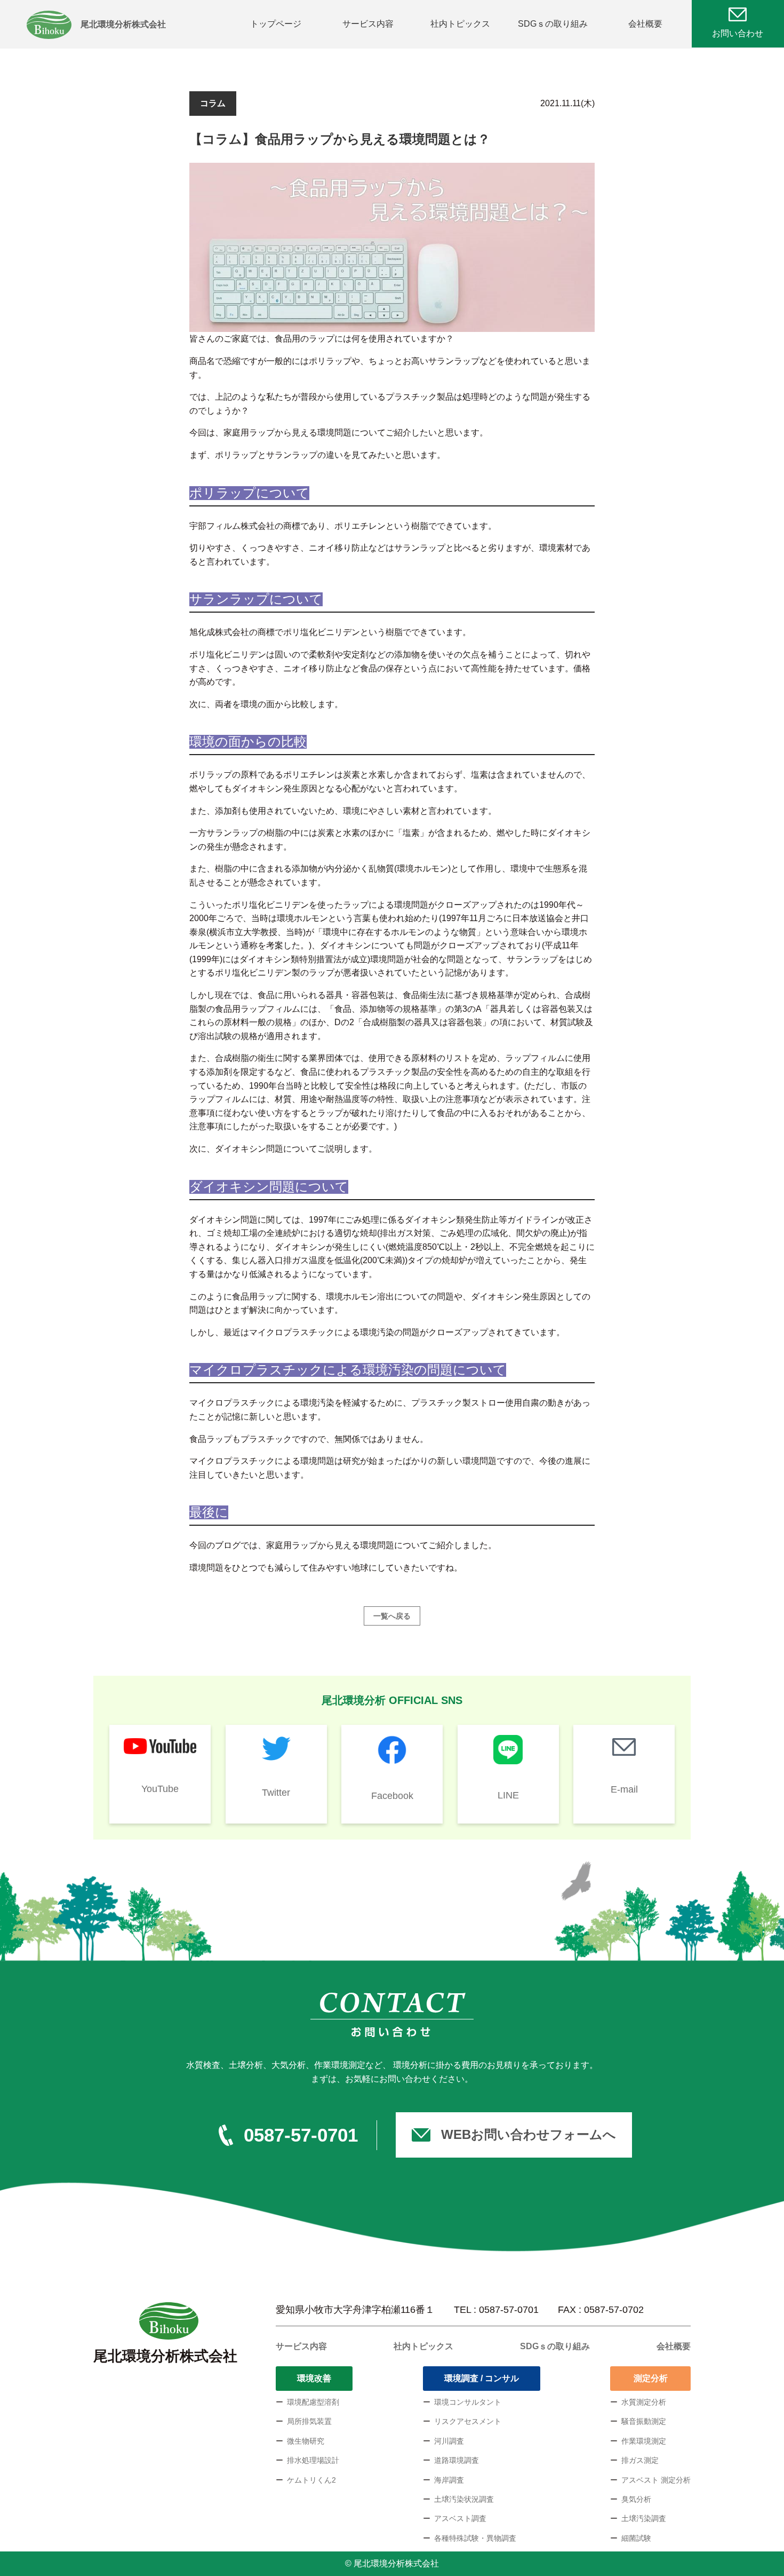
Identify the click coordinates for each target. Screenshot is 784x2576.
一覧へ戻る (392, 1616)
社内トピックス (460, 24)
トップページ (276, 24)
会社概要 (645, 24)
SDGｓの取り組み (553, 24)
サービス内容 (368, 24)
